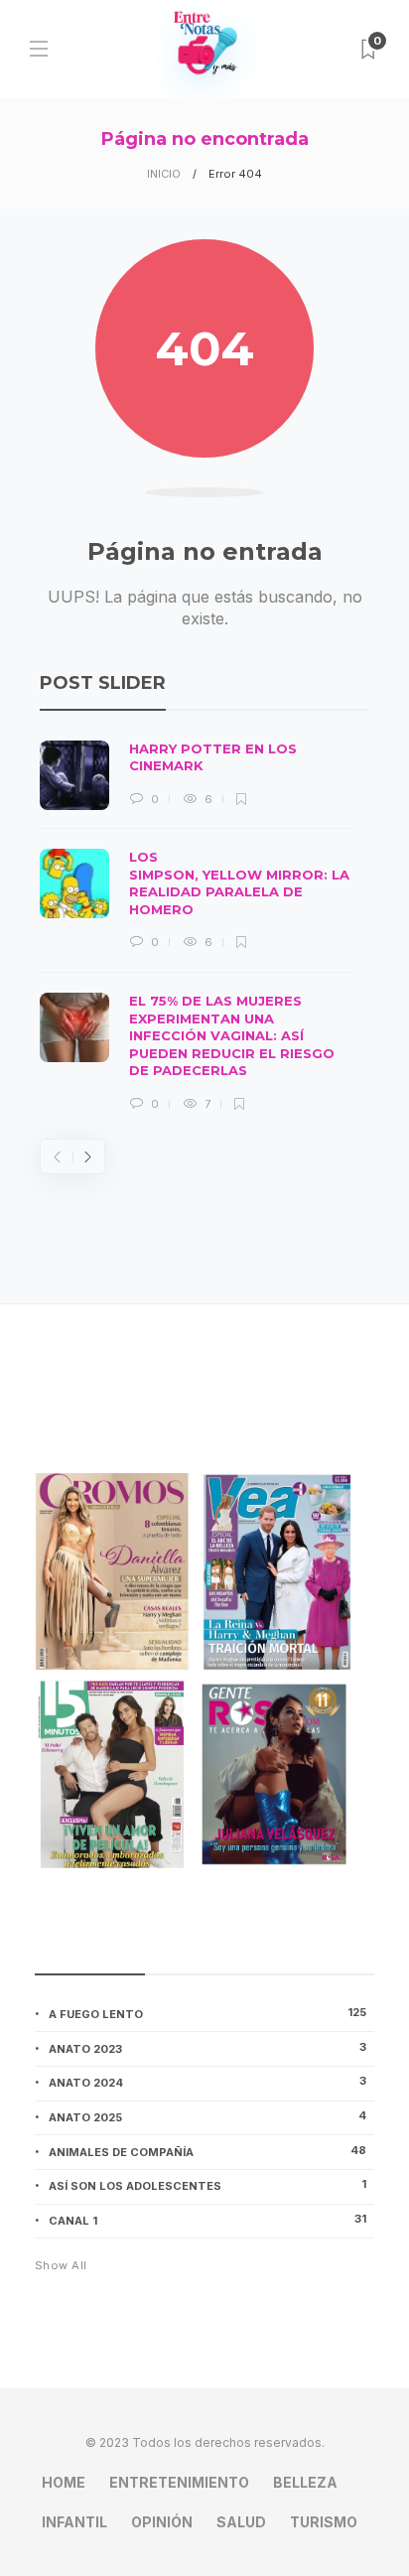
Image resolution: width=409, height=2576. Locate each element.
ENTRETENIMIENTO (179, 2482)
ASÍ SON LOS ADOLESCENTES (207, 2185)
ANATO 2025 (207, 2116)
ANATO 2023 (207, 2048)
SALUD (241, 2522)
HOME (64, 2482)
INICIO (164, 174)
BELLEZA (305, 2482)
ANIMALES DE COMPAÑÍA (207, 2151)
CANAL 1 (207, 2220)
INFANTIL (74, 2522)
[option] (197, 927)
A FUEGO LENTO (207, 2013)
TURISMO (324, 2522)
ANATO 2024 (207, 2082)
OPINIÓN (162, 2522)
